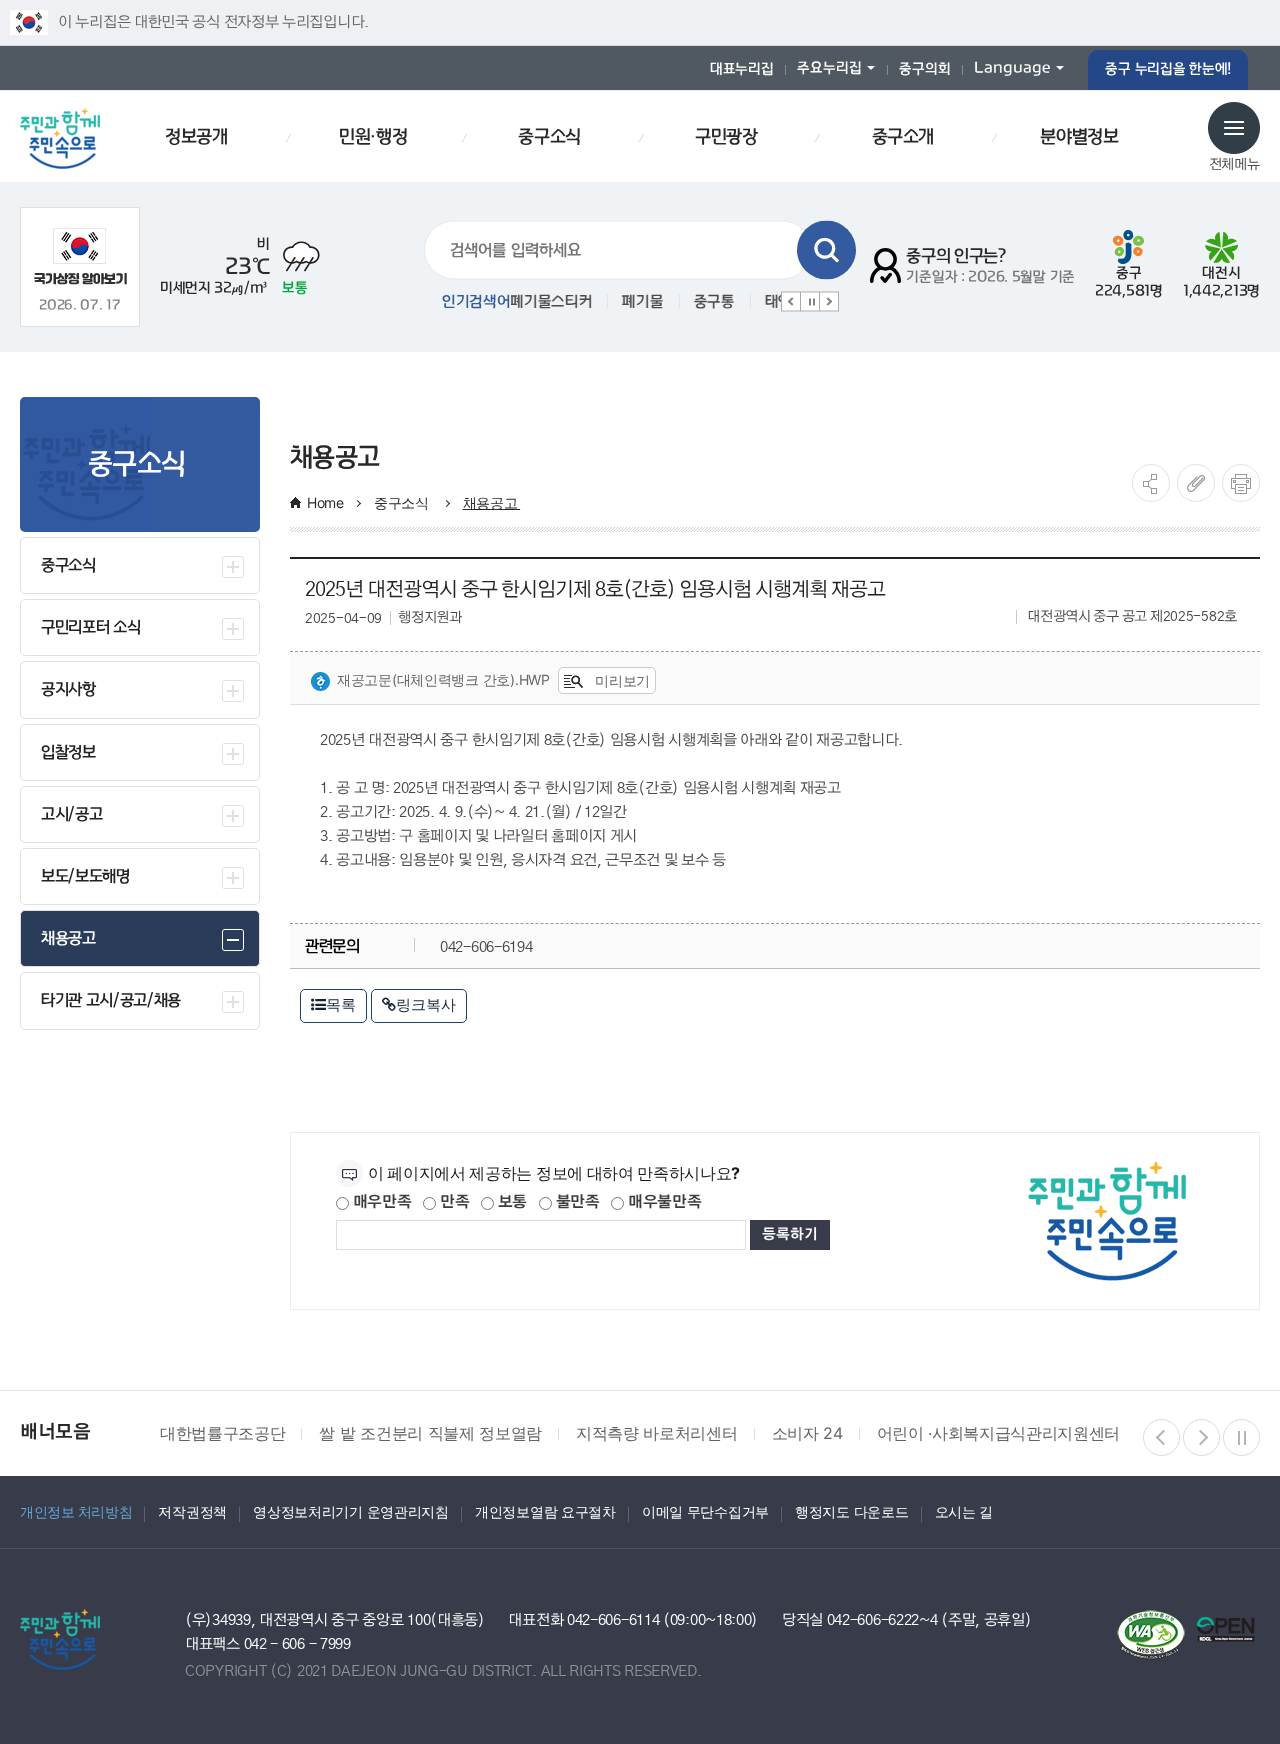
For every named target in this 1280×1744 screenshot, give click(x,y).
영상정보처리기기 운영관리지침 (351, 1511)
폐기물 (558, 302)
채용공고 (492, 502)
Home (325, 502)
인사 (764, 302)
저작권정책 (192, 1511)
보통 (510, 1202)
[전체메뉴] (1234, 128)
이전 (791, 302)
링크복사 (426, 1004)
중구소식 (403, 502)
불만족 (576, 1202)
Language (1012, 68)
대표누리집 (742, 69)
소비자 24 (807, 1433)
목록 (341, 1004)
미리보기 (620, 680)
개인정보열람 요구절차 (545, 1511)
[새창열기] (80, 256)
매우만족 (380, 1202)
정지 (810, 302)
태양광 (700, 302)
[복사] (1196, 483)
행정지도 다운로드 (851, 1511)
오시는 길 (964, 1511)
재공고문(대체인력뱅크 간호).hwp (443, 679)
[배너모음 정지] (1241, 1437)
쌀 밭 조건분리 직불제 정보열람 (430, 1433)
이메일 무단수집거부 (705, 1511)
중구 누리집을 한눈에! (1168, 69)
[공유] (1151, 483)
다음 (829, 302)
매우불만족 (662, 1202)
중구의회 (924, 69)
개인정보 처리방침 (76, 1511)
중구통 (629, 302)
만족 (452, 1202)
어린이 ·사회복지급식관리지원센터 (999, 1433)
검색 (826, 250)
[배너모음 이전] (1161, 1437)
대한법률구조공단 (222, 1433)
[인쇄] (1241, 483)
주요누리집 (829, 68)
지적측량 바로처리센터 (656, 1433)
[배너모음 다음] (1201, 1437)
